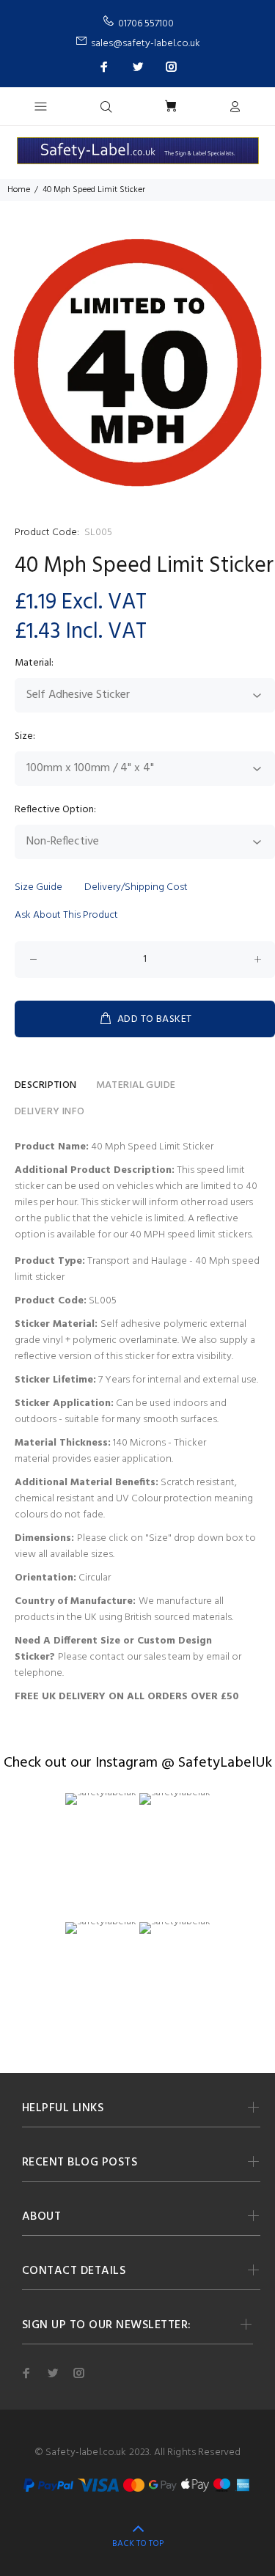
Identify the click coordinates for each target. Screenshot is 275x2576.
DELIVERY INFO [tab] (49, 1112)
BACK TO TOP (138, 2544)
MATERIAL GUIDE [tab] (136, 1085)
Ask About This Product (66, 915)
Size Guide (38, 887)
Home (19, 190)
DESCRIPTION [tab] (46, 1085)
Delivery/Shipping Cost (136, 887)
